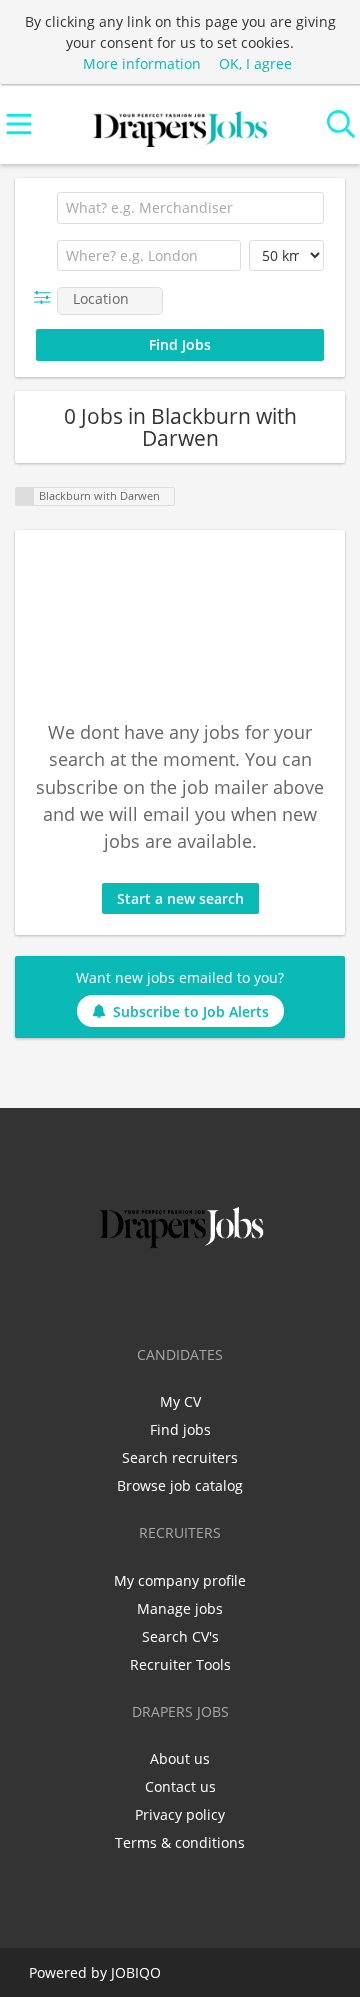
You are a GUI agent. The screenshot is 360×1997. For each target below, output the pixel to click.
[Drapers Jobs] (180, 124)
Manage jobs (180, 1608)
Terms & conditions (180, 1842)
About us (180, 1758)
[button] (46, 297)
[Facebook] (117, 1295)
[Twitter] (150, 1295)
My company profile (180, 1580)
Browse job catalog (180, 1485)
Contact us (180, 1786)
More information (142, 63)
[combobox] (190, 208)
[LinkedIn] (183, 1295)
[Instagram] (216, 1295)
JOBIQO (136, 1972)
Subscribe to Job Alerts (191, 1011)
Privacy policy (180, 1814)
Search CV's (180, 1636)
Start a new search (180, 898)
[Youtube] (246, 1295)
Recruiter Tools (180, 1664)
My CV (180, 1401)
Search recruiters (180, 1457)
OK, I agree (255, 63)
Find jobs (180, 1429)
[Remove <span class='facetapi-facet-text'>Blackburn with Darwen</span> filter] (25, 496)
